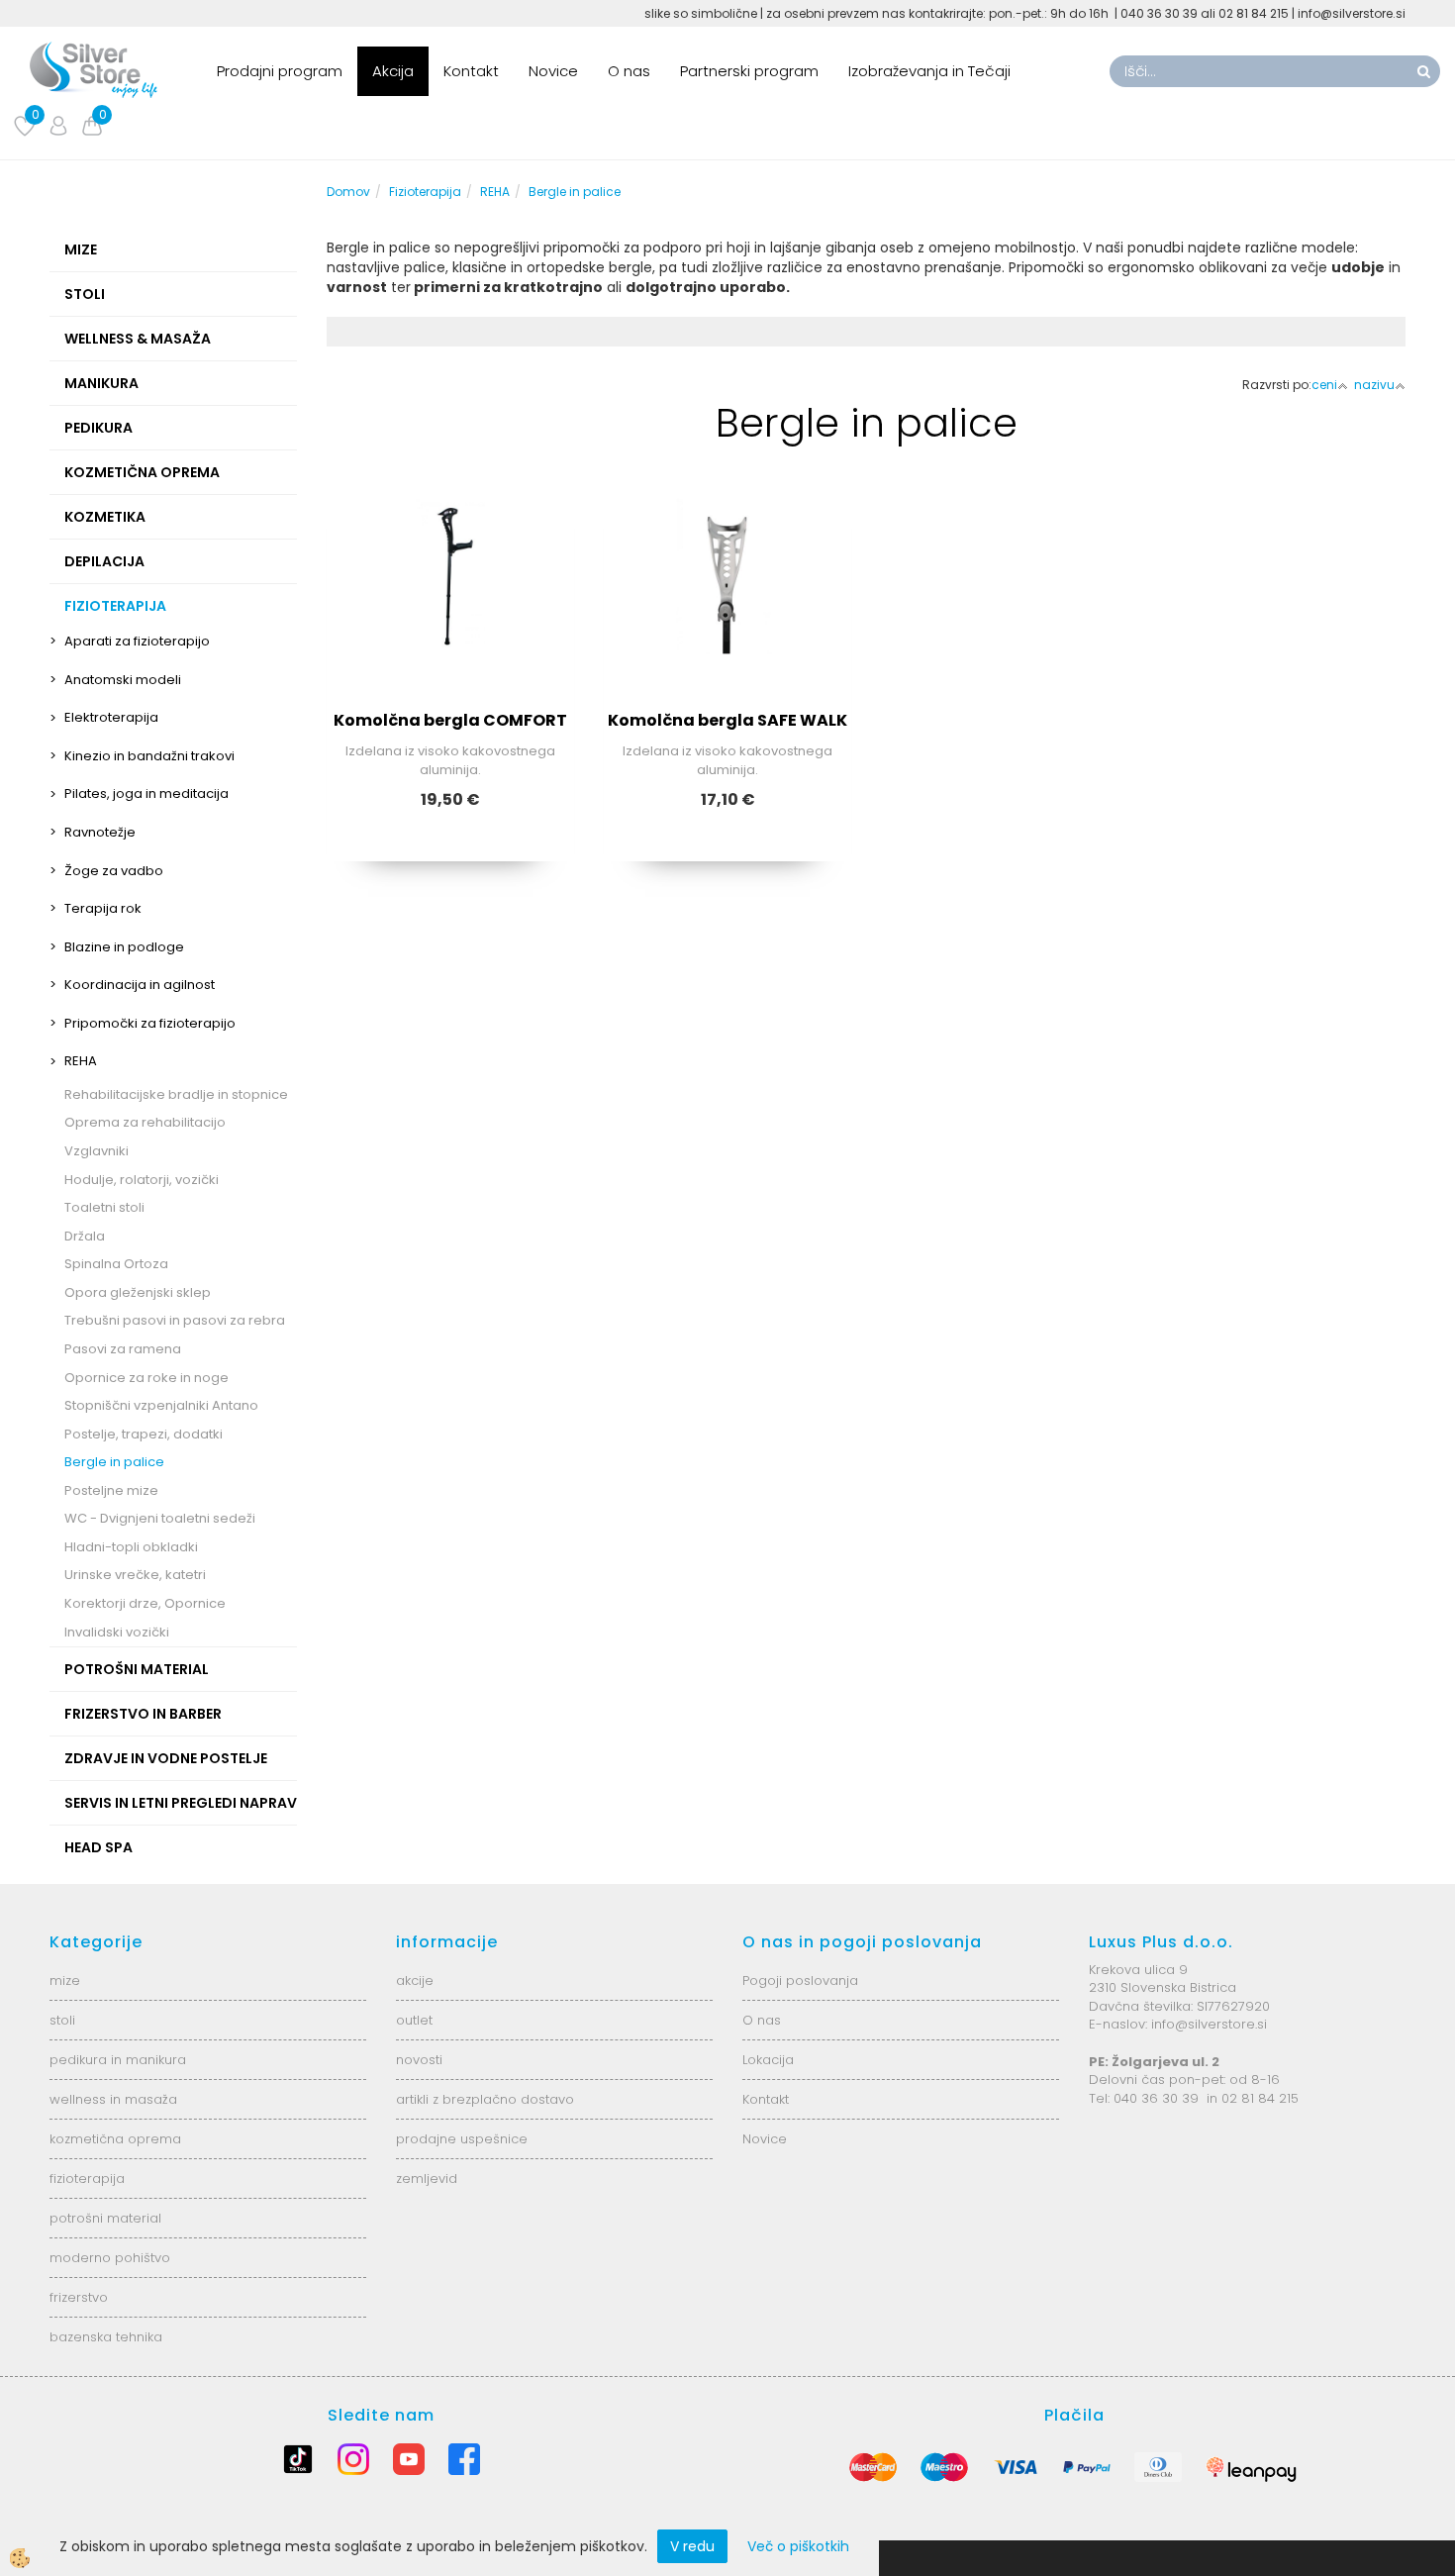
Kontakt (471, 71)
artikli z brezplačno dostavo (485, 2099)
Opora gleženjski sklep (138, 1292)
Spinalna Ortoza (116, 1264)
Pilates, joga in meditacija (146, 793)
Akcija (393, 71)
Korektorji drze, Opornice (145, 1603)
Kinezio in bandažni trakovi (149, 756)
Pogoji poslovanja (800, 1981)
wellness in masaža (113, 2099)
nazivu (1374, 385)
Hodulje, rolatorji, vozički (142, 1180)
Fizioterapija (425, 192)
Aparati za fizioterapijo (137, 641)
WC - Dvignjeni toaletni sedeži (160, 1518)
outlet (414, 2020)
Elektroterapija (111, 717)
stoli (62, 2020)
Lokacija (768, 2060)
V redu (692, 2546)
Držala (85, 1236)
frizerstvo (79, 2297)
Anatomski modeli (123, 680)
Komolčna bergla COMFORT (450, 720)
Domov (348, 192)
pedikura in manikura (118, 2060)
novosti (419, 2060)
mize (65, 1981)
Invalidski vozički (117, 1632)
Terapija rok (103, 908)
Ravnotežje (100, 832)
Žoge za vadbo (114, 871)
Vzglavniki (97, 1151)
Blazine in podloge (124, 947)
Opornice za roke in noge (146, 1378)
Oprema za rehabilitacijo (145, 1122)
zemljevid (427, 2179)
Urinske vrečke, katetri (135, 1575)
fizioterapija (87, 2179)
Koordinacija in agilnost (140, 985)
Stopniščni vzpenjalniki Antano (161, 1405)
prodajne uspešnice (462, 2139)
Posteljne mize (111, 1490)
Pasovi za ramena (123, 1349)
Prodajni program (280, 71)
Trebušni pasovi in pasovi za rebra (175, 1320)
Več (450, 594)
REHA (81, 1061)
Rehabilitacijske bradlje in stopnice (176, 1094)
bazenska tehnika (106, 2337)
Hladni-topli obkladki (131, 1547)
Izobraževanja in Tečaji (929, 71)
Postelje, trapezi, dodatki (144, 1434)
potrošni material (105, 2218)
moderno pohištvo (110, 2258)
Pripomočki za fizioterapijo (150, 1023)
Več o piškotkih (798, 2546)
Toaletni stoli (104, 1207)
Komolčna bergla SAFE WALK (727, 720)
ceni (1324, 385)
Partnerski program (749, 71)
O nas (629, 71)
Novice (553, 71)
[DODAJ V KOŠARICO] (727, 644)
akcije (415, 1981)
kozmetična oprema (115, 2139)
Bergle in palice (114, 1462)
